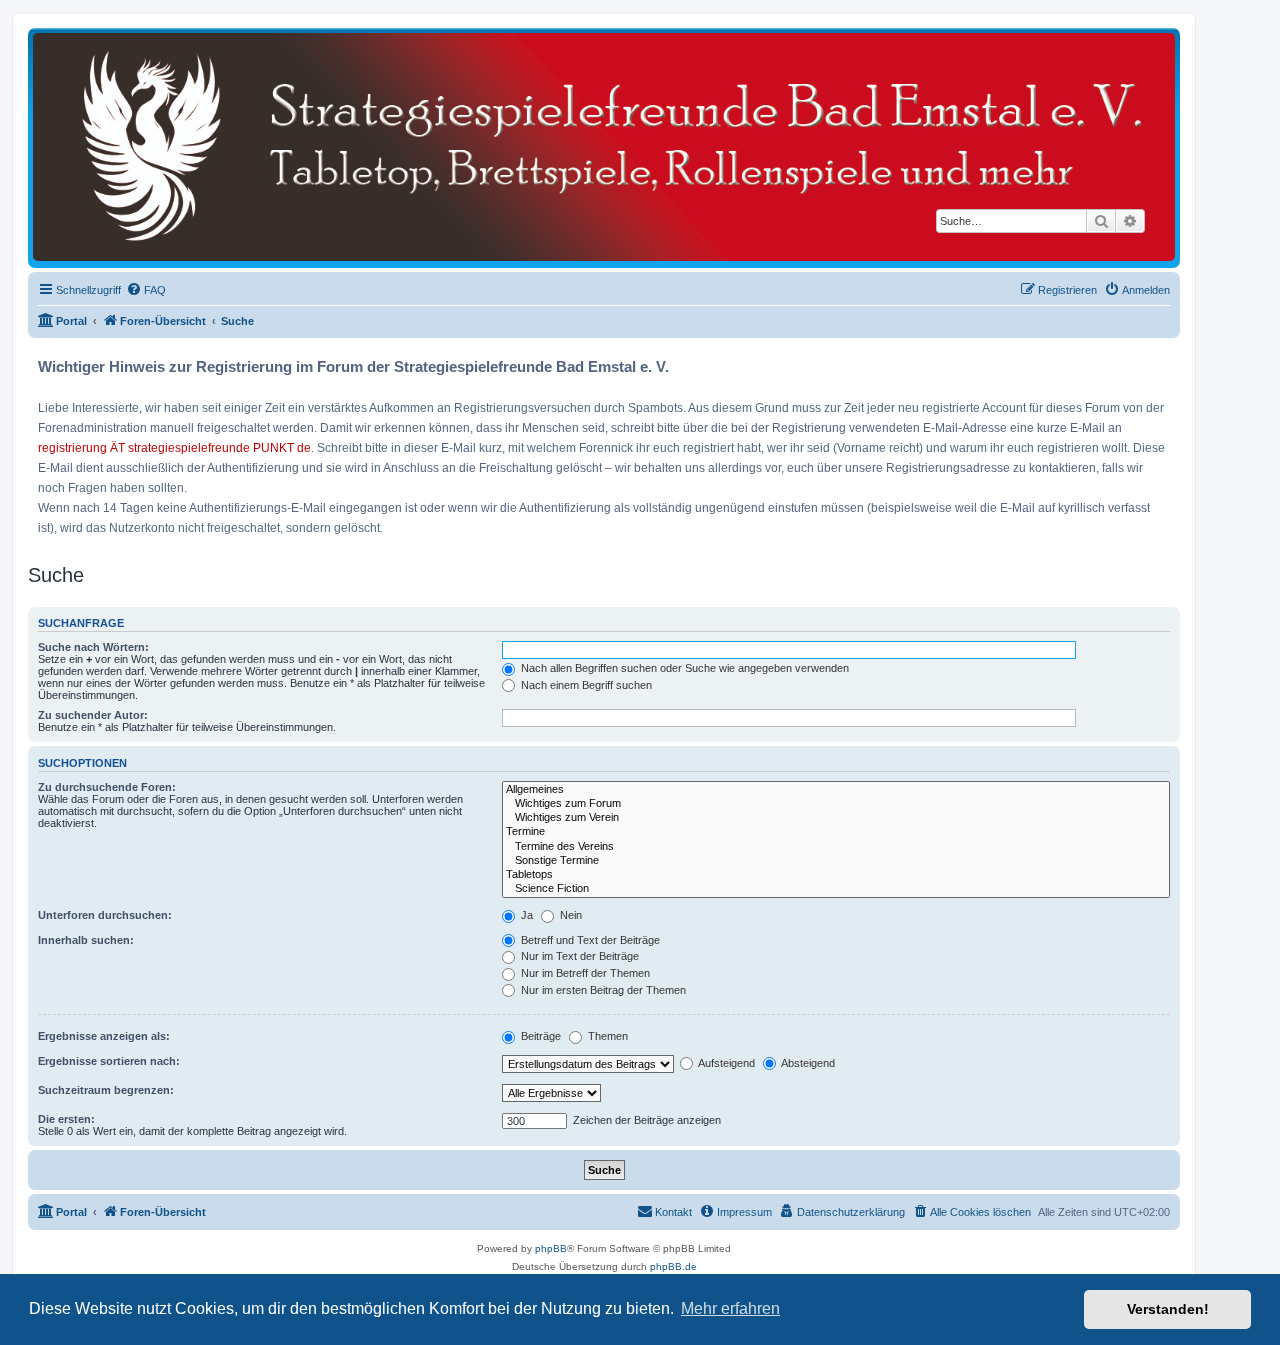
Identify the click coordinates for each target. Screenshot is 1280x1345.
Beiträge (539, 1036)
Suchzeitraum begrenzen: (106, 1090)
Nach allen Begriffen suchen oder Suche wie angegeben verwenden (683, 668)
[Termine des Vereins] (836, 847)
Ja (525, 915)
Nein (569, 915)
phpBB (551, 1248)
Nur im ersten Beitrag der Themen (602, 990)
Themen (606, 1036)
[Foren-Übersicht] (604, 147)
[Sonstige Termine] (836, 861)
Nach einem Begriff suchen (585, 685)
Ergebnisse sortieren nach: (109, 1061)
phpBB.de (673, 1266)
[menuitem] (146, 290)
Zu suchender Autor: (93, 715)
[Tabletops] (836, 875)
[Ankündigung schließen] (1167, 359)
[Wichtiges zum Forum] (836, 804)
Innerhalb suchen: (86, 940)
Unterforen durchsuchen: (105, 915)
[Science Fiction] (836, 889)
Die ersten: (66, 1119)
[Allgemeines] (836, 790)
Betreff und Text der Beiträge (589, 940)
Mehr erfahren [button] (730, 1308)
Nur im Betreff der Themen (584, 973)
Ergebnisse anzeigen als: (104, 1036)
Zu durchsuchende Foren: (107, 787)
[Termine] (836, 832)
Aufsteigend (725, 1063)
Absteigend (807, 1063)
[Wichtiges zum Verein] (836, 818)
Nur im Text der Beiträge (578, 956)
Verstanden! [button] (1168, 1309)
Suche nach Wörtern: (93, 647)
